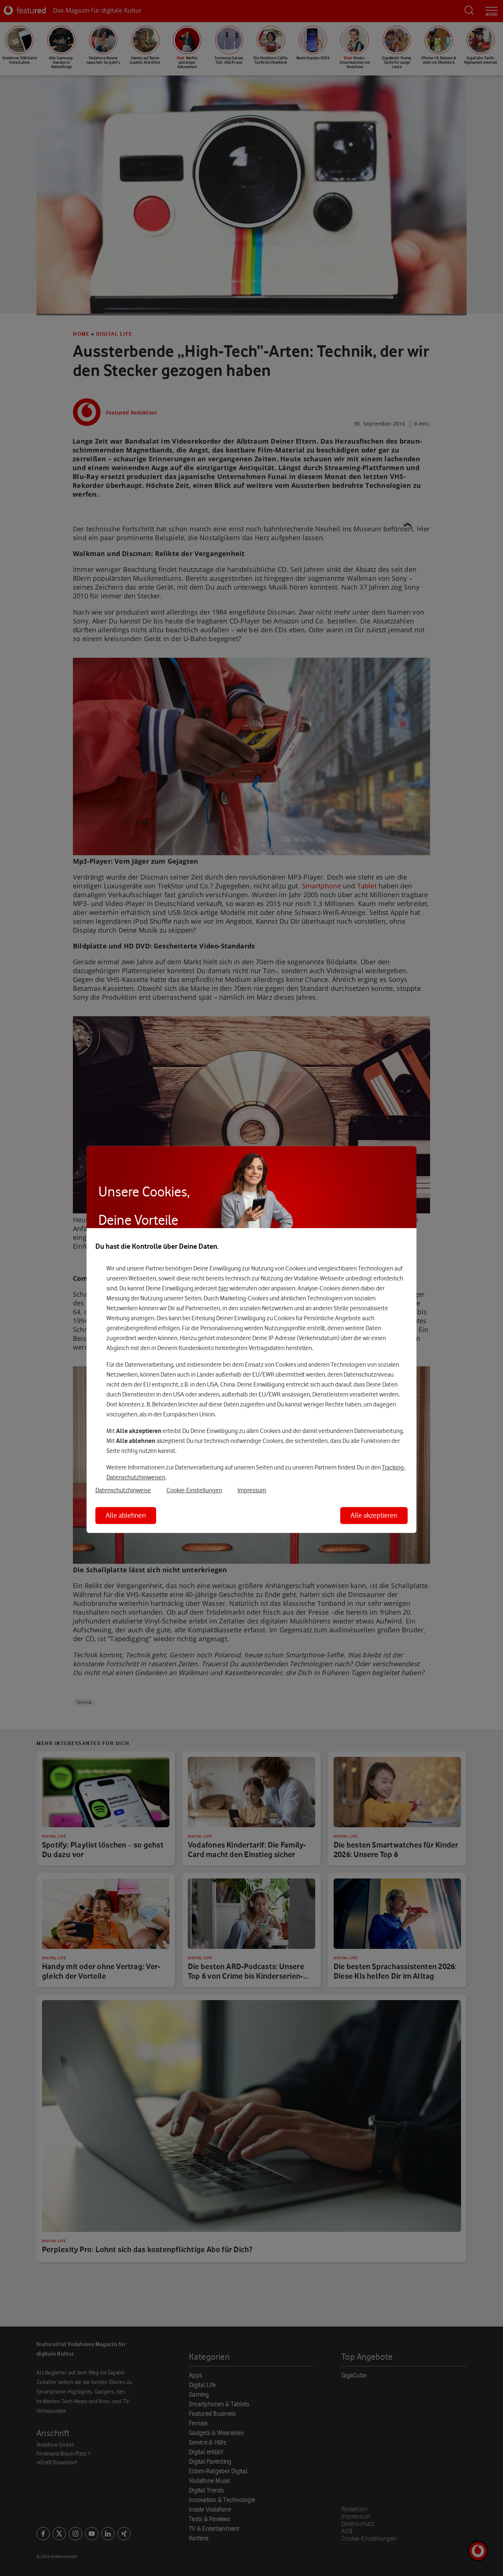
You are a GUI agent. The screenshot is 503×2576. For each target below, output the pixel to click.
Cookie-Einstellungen (194, 1490)
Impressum (252, 1490)
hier (223, 1288)
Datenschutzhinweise (123, 1490)
